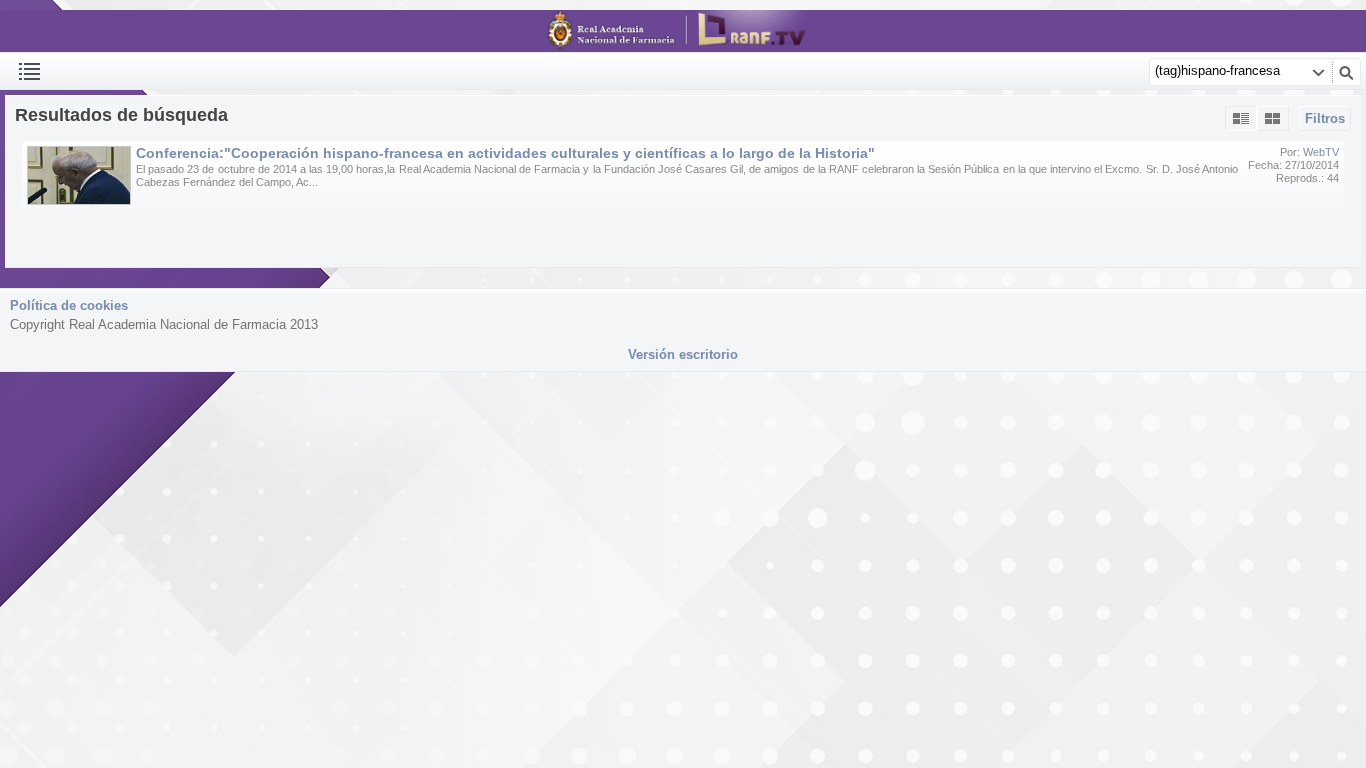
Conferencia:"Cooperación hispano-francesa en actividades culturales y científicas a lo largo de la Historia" (505, 153)
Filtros (1325, 118)
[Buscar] (1346, 72)
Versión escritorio (683, 354)
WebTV (1321, 152)
